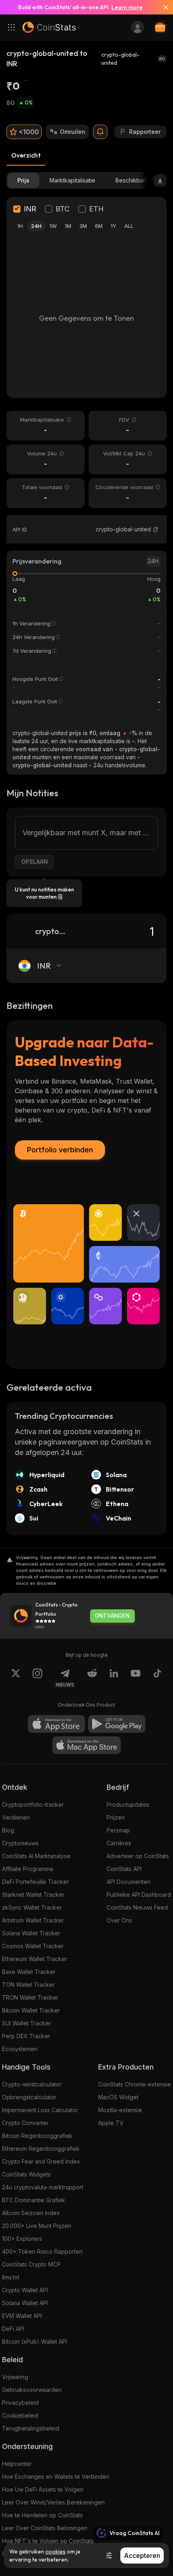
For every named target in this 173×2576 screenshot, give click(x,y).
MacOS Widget (118, 2097)
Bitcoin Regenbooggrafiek (37, 2136)
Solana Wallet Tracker (31, 1933)
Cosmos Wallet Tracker (33, 1946)
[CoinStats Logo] (49, 27)
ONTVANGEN (112, 1616)
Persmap (118, 1830)
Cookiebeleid (20, 2415)
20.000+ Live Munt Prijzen (37, 2226)
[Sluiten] (163, 7)
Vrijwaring (15, 2377)
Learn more (127, 7)
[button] (156, 529)
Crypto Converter (25, 2123)
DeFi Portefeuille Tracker (35, 1882)
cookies (56, 2551)
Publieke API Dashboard (139, 1895)
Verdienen (16, 1817)
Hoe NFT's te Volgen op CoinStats (48, 2541)
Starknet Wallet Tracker (33, 1895)
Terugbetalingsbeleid (31, 2428)
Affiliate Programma (28, 1869)
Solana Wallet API (25, 2303)
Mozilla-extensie (120, 2110)
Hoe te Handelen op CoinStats (42, 2515)
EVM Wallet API (22, 2316)
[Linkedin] (114, 1678)
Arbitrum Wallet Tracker (33, 1920)
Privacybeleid (20, 2403)
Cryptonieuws (20, 1843)
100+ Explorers (22, 2239)
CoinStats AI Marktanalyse (36, 1856)
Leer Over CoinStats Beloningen (45, 2528)
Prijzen (116, 1817)
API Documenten (129, 1882)
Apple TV (111, 2123)
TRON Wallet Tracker (30, 1997)
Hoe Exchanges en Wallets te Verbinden (56, 2477)
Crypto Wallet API (25, 2290)
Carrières (119, 1843)
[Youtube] (136, 1678)
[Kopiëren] (156, 529)
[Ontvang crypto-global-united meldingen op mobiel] (100, 132)
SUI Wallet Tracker (27, 2023)
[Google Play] (117, 1724)
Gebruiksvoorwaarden (32, 2390)
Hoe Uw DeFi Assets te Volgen (43, 2489)
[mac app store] (86, 1745)
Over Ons (119, 1920)
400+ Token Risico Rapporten (42, 2251)
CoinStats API (124, 1869)
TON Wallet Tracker (28, 1985)
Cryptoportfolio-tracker (33, 1804)
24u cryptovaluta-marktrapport (43, 2187)
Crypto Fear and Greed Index (41, 2161)
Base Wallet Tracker (29, 1972)
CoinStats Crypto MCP (31, 2264)
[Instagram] (37, 1678)
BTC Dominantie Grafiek (34, 2200)
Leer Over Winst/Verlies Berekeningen (53, 2502)
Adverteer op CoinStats (138, 1856)
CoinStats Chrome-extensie (135, 2084)
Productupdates (128, 1804)
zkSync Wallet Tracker (32, 1907)
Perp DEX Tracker (26, 2036)
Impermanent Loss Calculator (40, 2110)
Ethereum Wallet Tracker (35, 1959)
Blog (8, 1830)
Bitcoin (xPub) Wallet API (35, 2341)
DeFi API (13, 2329)
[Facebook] (157, 1678)
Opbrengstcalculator (29, 2097)
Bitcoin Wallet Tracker (31, 2010)
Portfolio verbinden (60, 1150)
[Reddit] (92, 1678)
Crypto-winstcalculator (32, 2084)
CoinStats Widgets (26, 2174)
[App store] (56, 1724)
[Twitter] (16, 1678)
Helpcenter (17, 2464)
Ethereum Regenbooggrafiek (41, 2149)
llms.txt (11, 2277)
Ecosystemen (20, 2049)
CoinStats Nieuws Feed (137, 1907)
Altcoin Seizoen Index (31, 2213)
